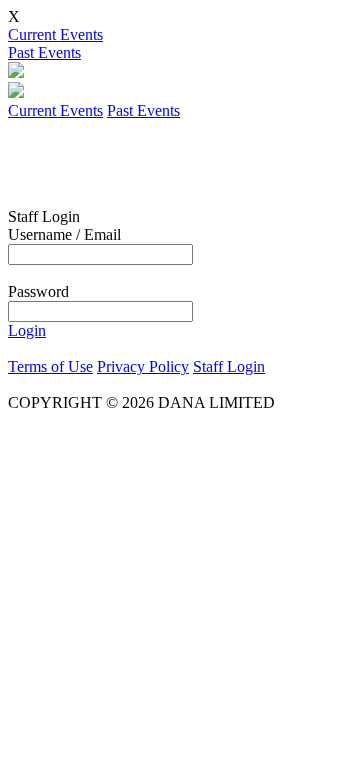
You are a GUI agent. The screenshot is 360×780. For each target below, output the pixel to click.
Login (27, 330)
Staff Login (229, 366)
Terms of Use (50, 366)
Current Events (55, 34)
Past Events (44, 52)
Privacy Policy (143, 366)
